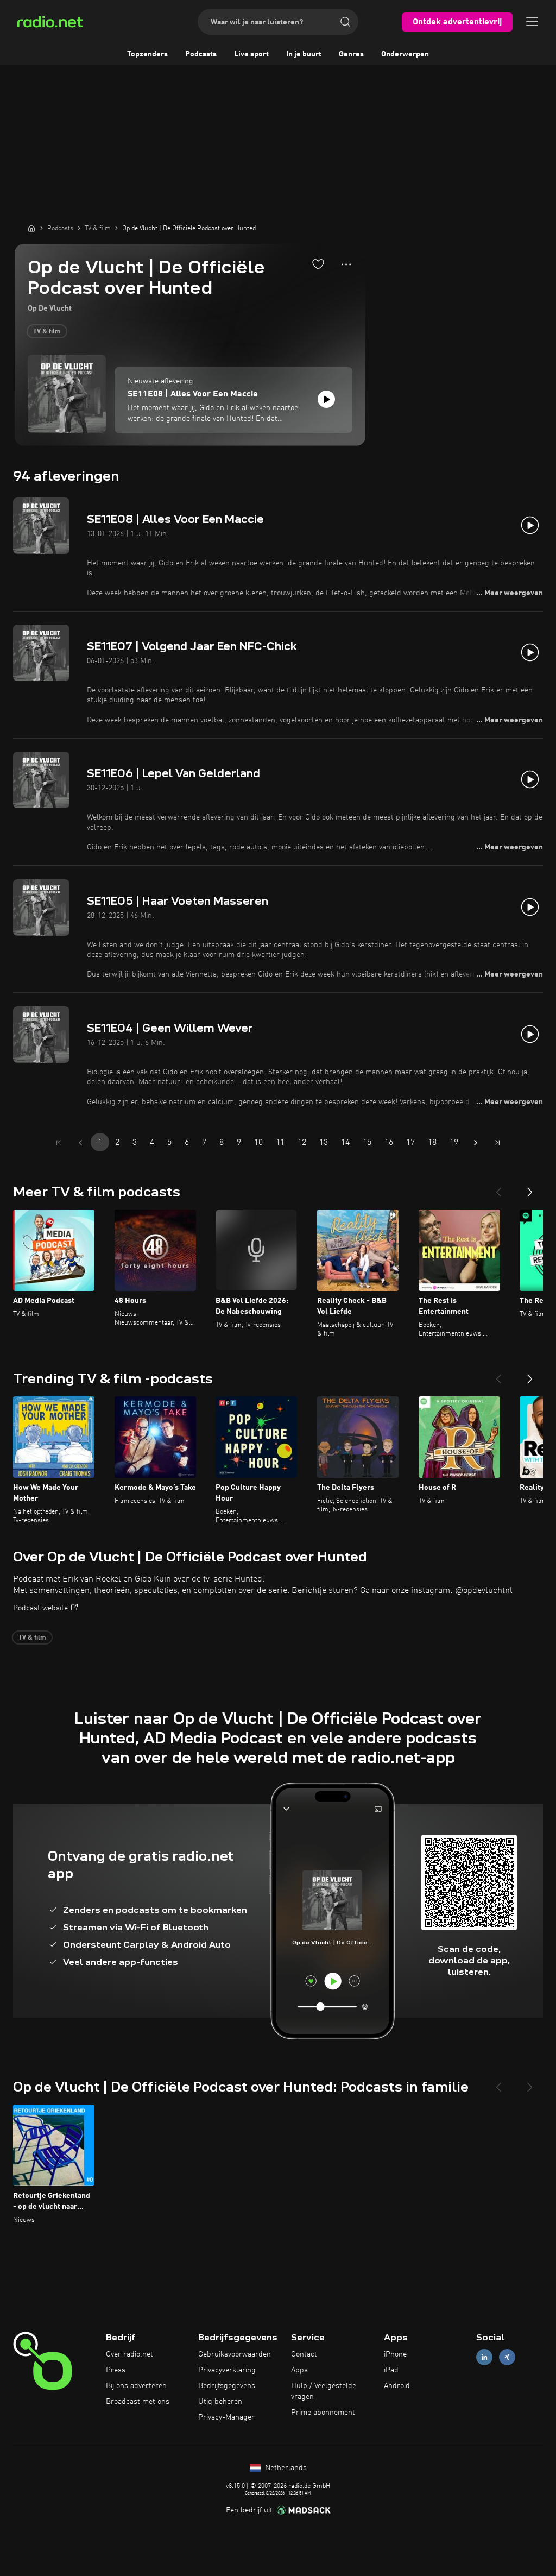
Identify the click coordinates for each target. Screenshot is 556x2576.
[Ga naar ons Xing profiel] (507, 2357)
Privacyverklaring (227, 2370)
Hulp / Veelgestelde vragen (324, 2391)
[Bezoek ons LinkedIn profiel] (484, 2357)
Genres (351, 54)
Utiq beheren (220, 2402)
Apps (299, 2370)
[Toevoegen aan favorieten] (318, 264)
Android (397, 2386)
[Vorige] (498, 1188)
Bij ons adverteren (136, 2386)
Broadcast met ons (138, 2402)
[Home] (31, 228)
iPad (391, 2370)
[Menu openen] (532, 22)
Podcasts (201, 54)
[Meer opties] (346, 264)
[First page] (59, 1143)
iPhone (395, 2354)
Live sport (251, 54)
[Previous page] (80, 1143)
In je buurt (304, 54)
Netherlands (285, 2468)
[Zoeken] (345, 22)
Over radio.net (129, 2354)
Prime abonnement (323, 2413)
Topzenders (147, 54)
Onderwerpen (405, 54)
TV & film (47, 332)
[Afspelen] (326, 399)
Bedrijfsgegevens (227, 2386)
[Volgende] (530, 1188)
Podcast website (40, 1608)
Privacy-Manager (226, 2417)
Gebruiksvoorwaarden (235, 2354)
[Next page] (476, 1143)
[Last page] (497, 1143)
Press (116, 2370)
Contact (304, 2354)
